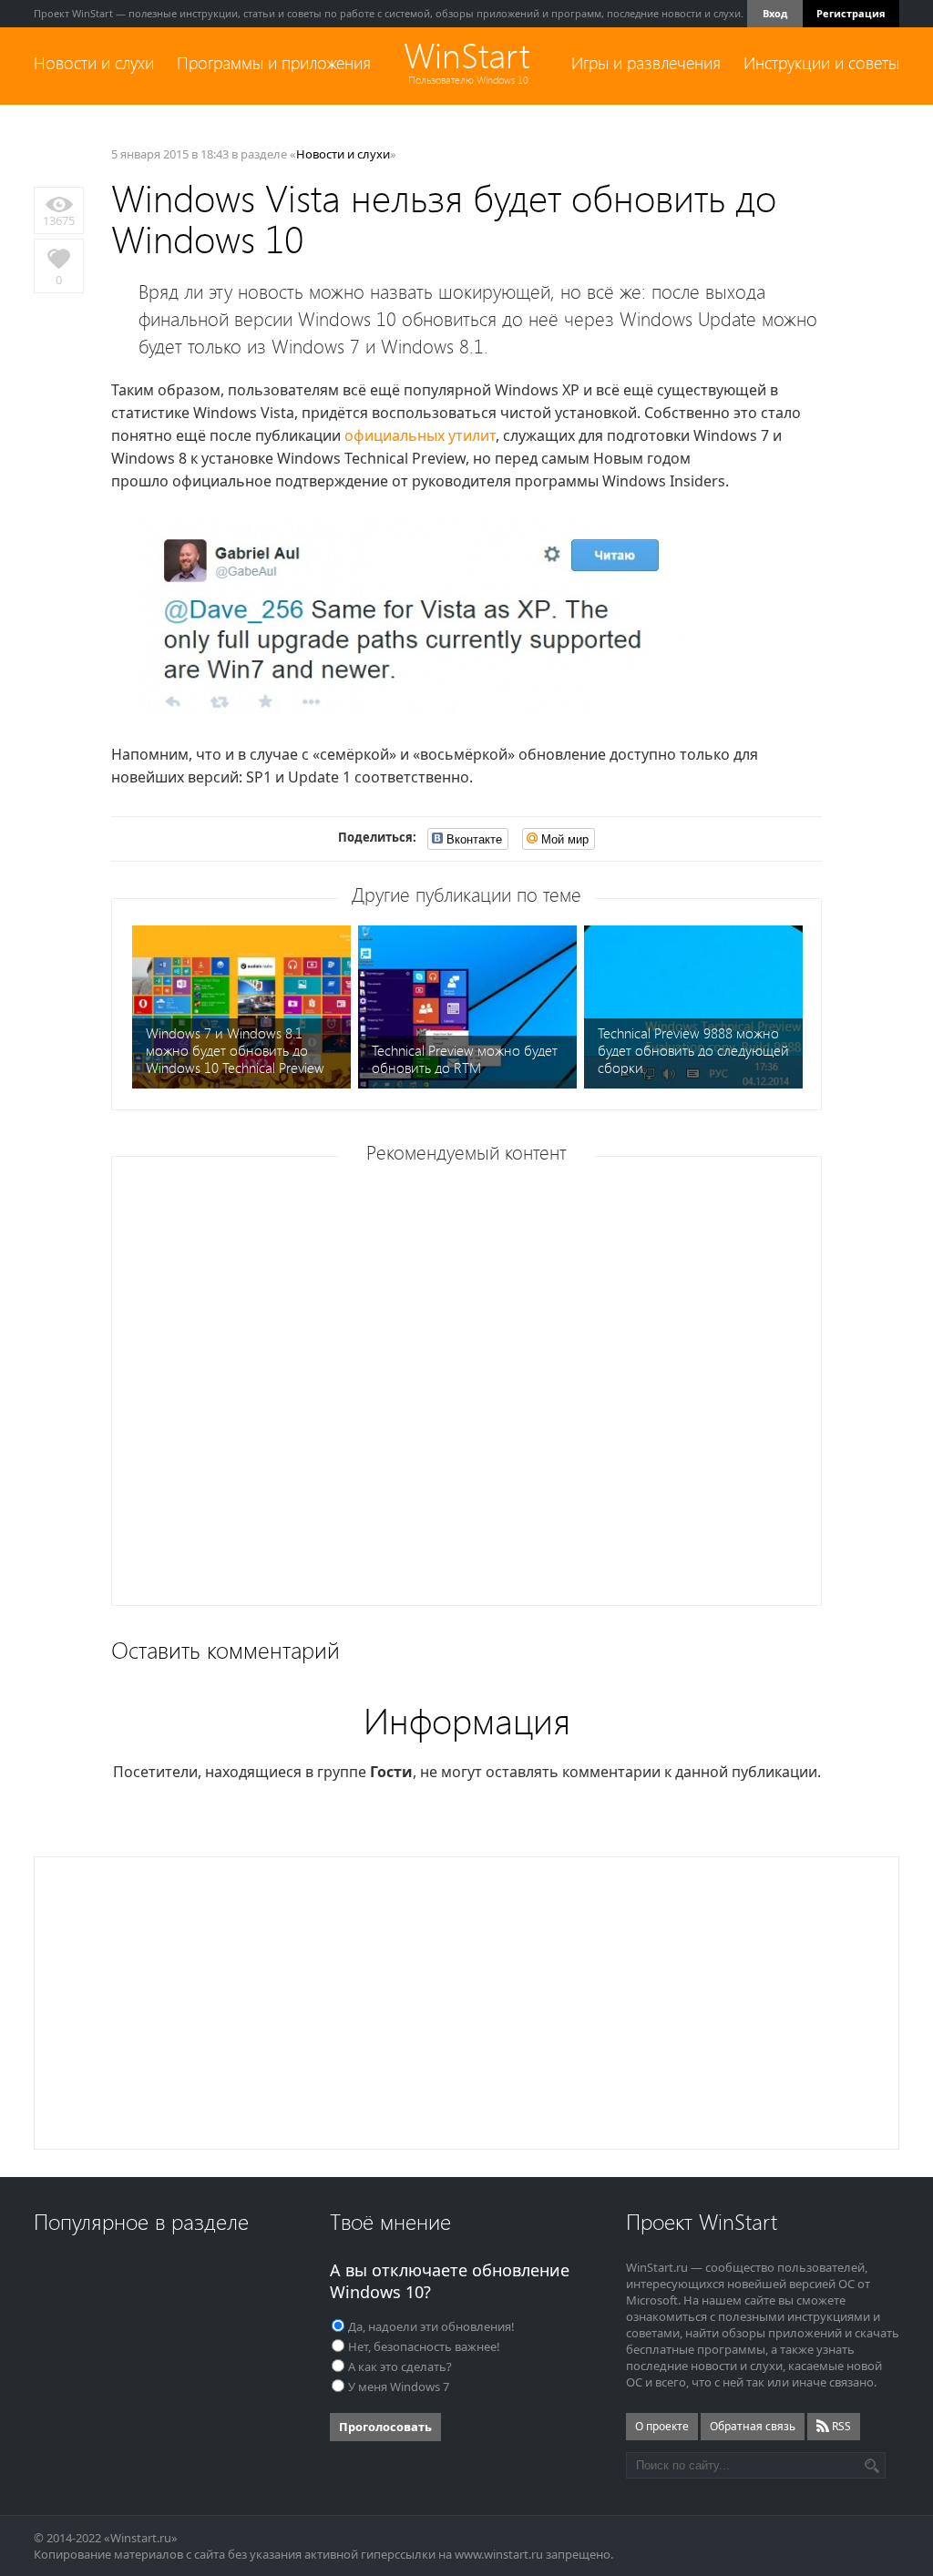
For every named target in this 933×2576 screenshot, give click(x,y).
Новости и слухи (94, 63)
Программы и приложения (274, 63)
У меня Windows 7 (399, 2387)
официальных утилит (420, 435)
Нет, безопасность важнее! (424, 2346)
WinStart (466, 56)
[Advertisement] (473, 1387)
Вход (775, 13)
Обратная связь (753, 2426)
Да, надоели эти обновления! (431, 2326)
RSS (840, 2426)
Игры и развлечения (646, 63)
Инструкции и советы (821, 63)
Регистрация (851, 13)
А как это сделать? (400, 2366)
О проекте (662, 2426)
